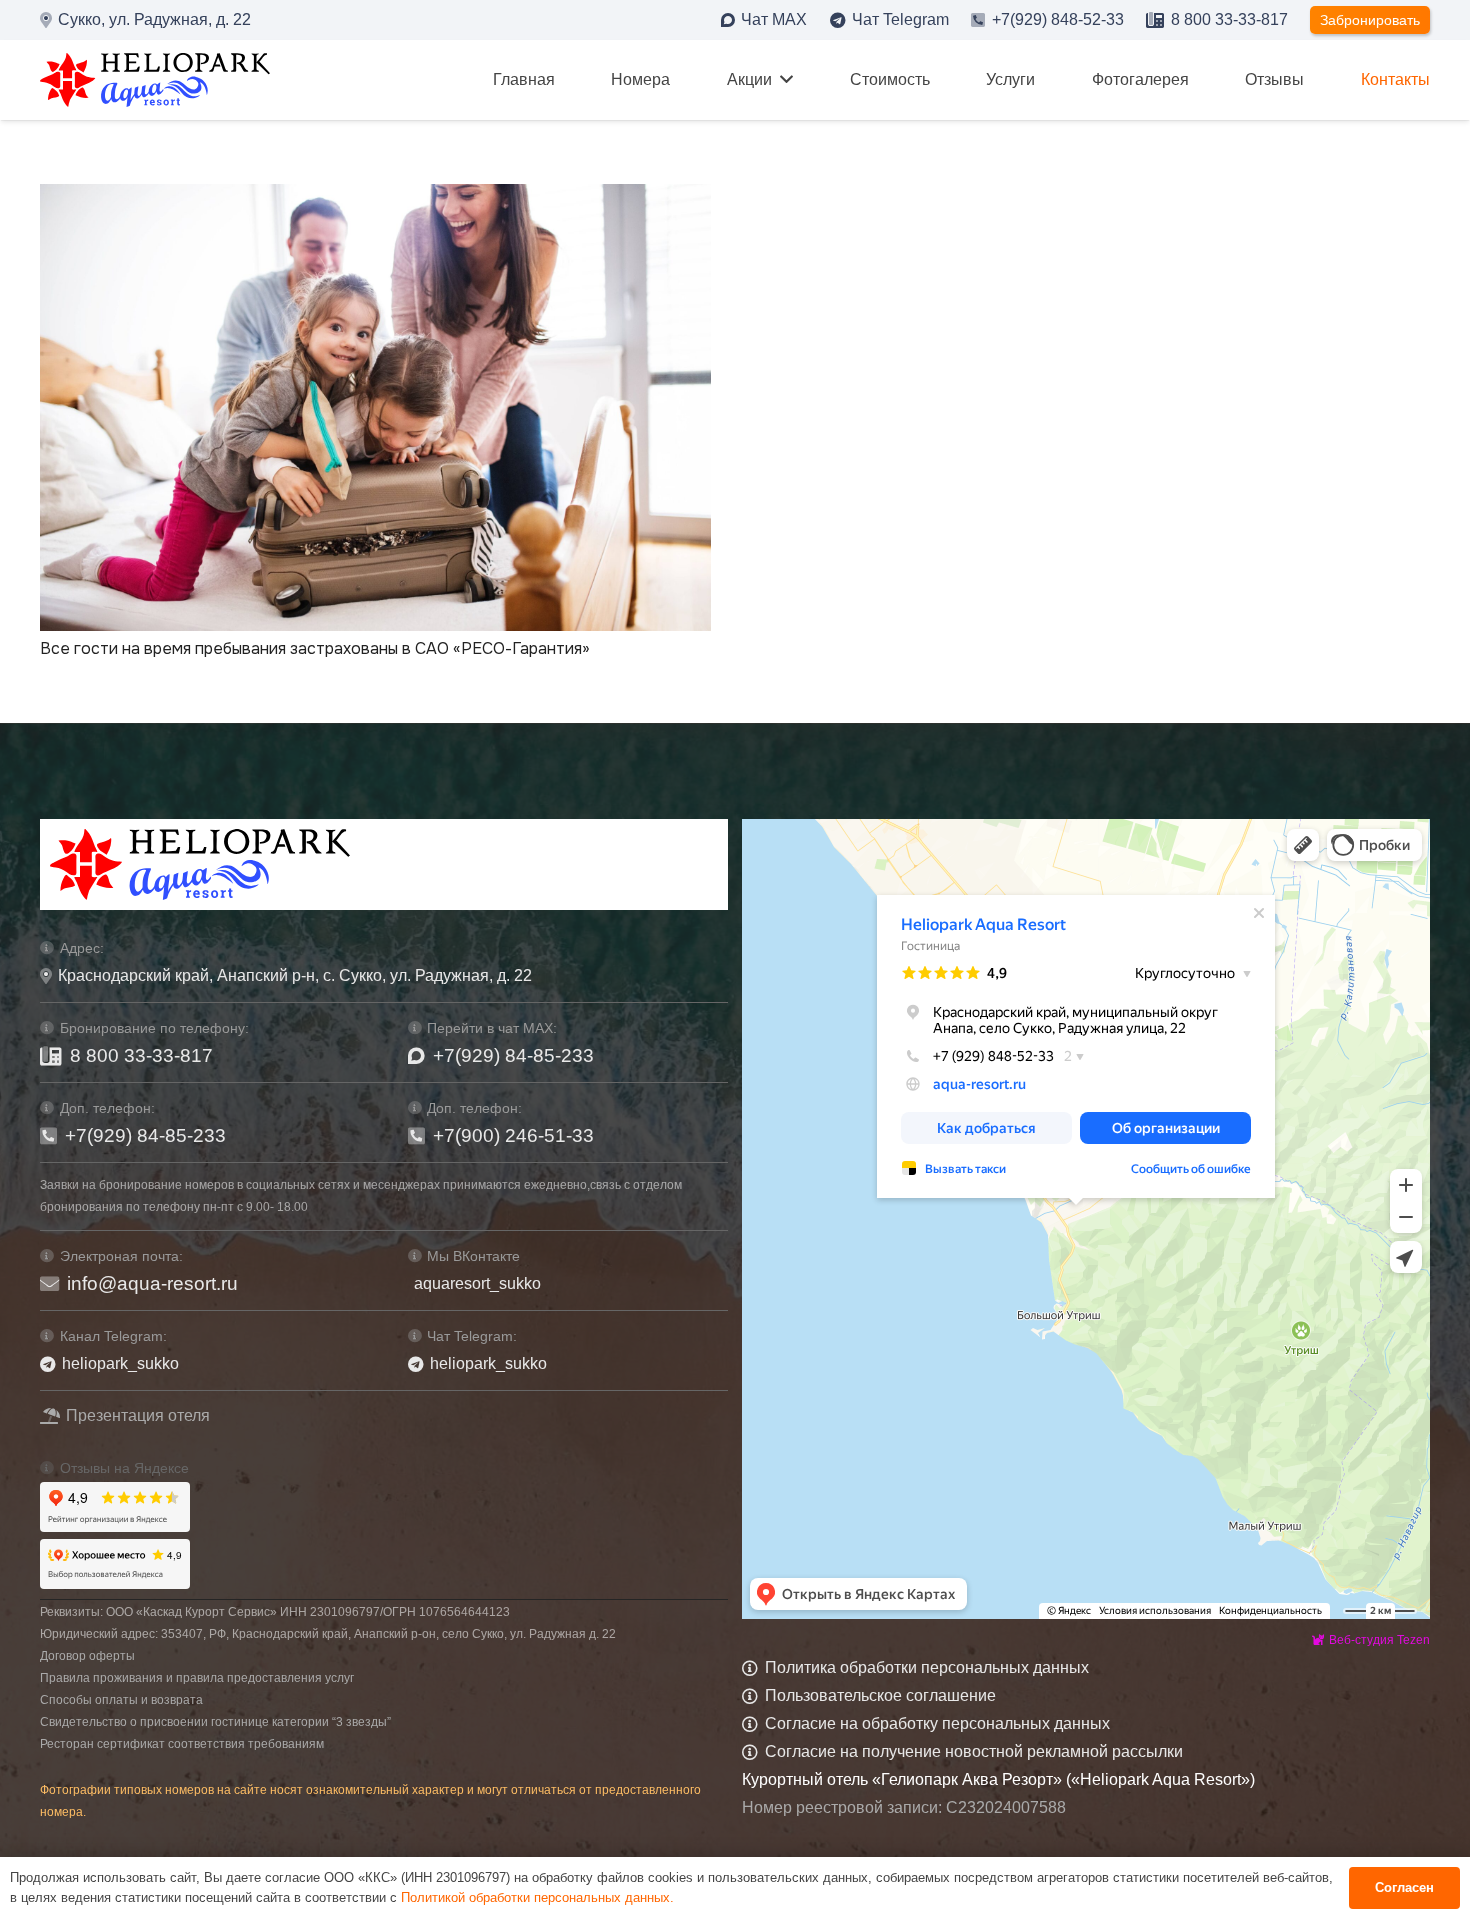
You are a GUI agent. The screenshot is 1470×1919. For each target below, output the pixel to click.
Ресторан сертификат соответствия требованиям (182, 1744)
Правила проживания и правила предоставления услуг (197, 1678)
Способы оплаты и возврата (121, 1700)
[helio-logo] (155, 80)
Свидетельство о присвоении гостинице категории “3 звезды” (215, 1722)
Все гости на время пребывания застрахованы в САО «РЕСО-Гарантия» (315, 648)
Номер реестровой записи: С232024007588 (904, 1807)
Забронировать (1370, 20)
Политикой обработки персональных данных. (537, 1897)
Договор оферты (87, 1656)
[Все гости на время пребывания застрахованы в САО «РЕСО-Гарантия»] (375, 197)
